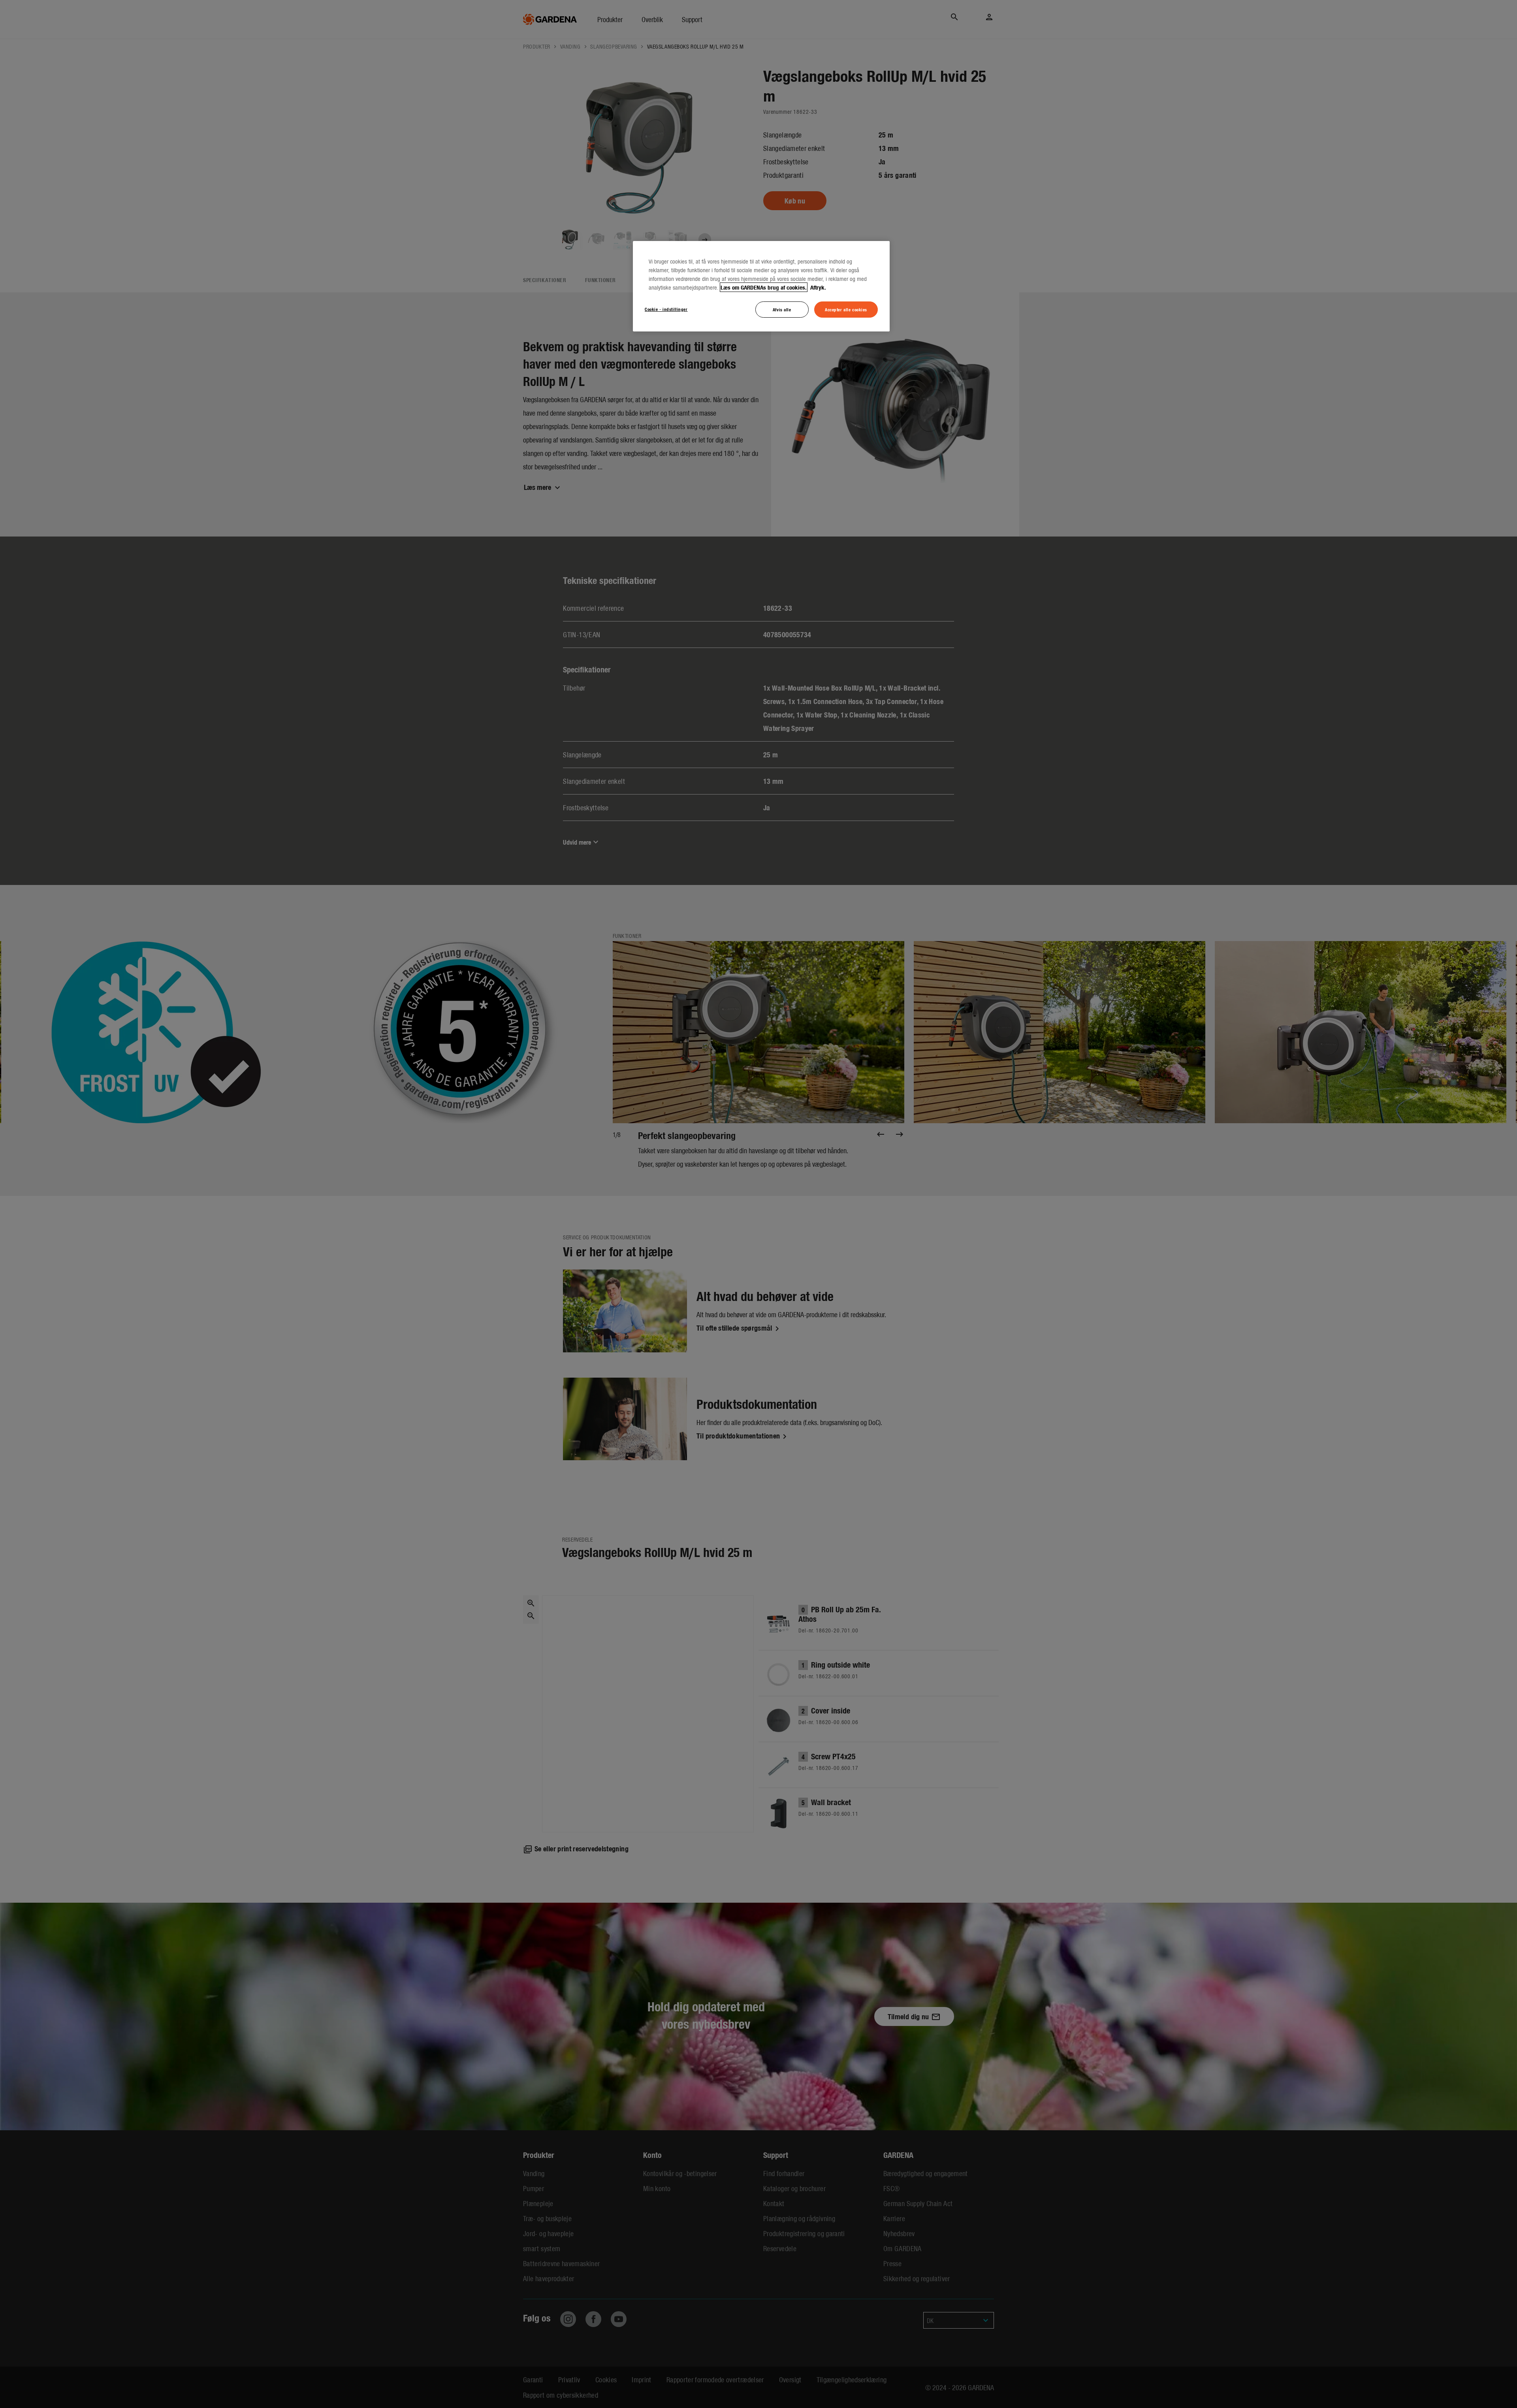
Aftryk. (817, 287)
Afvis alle (782, 309)
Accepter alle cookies (846, 309)
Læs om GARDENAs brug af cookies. (764, 287)
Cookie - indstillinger (666, 309)
